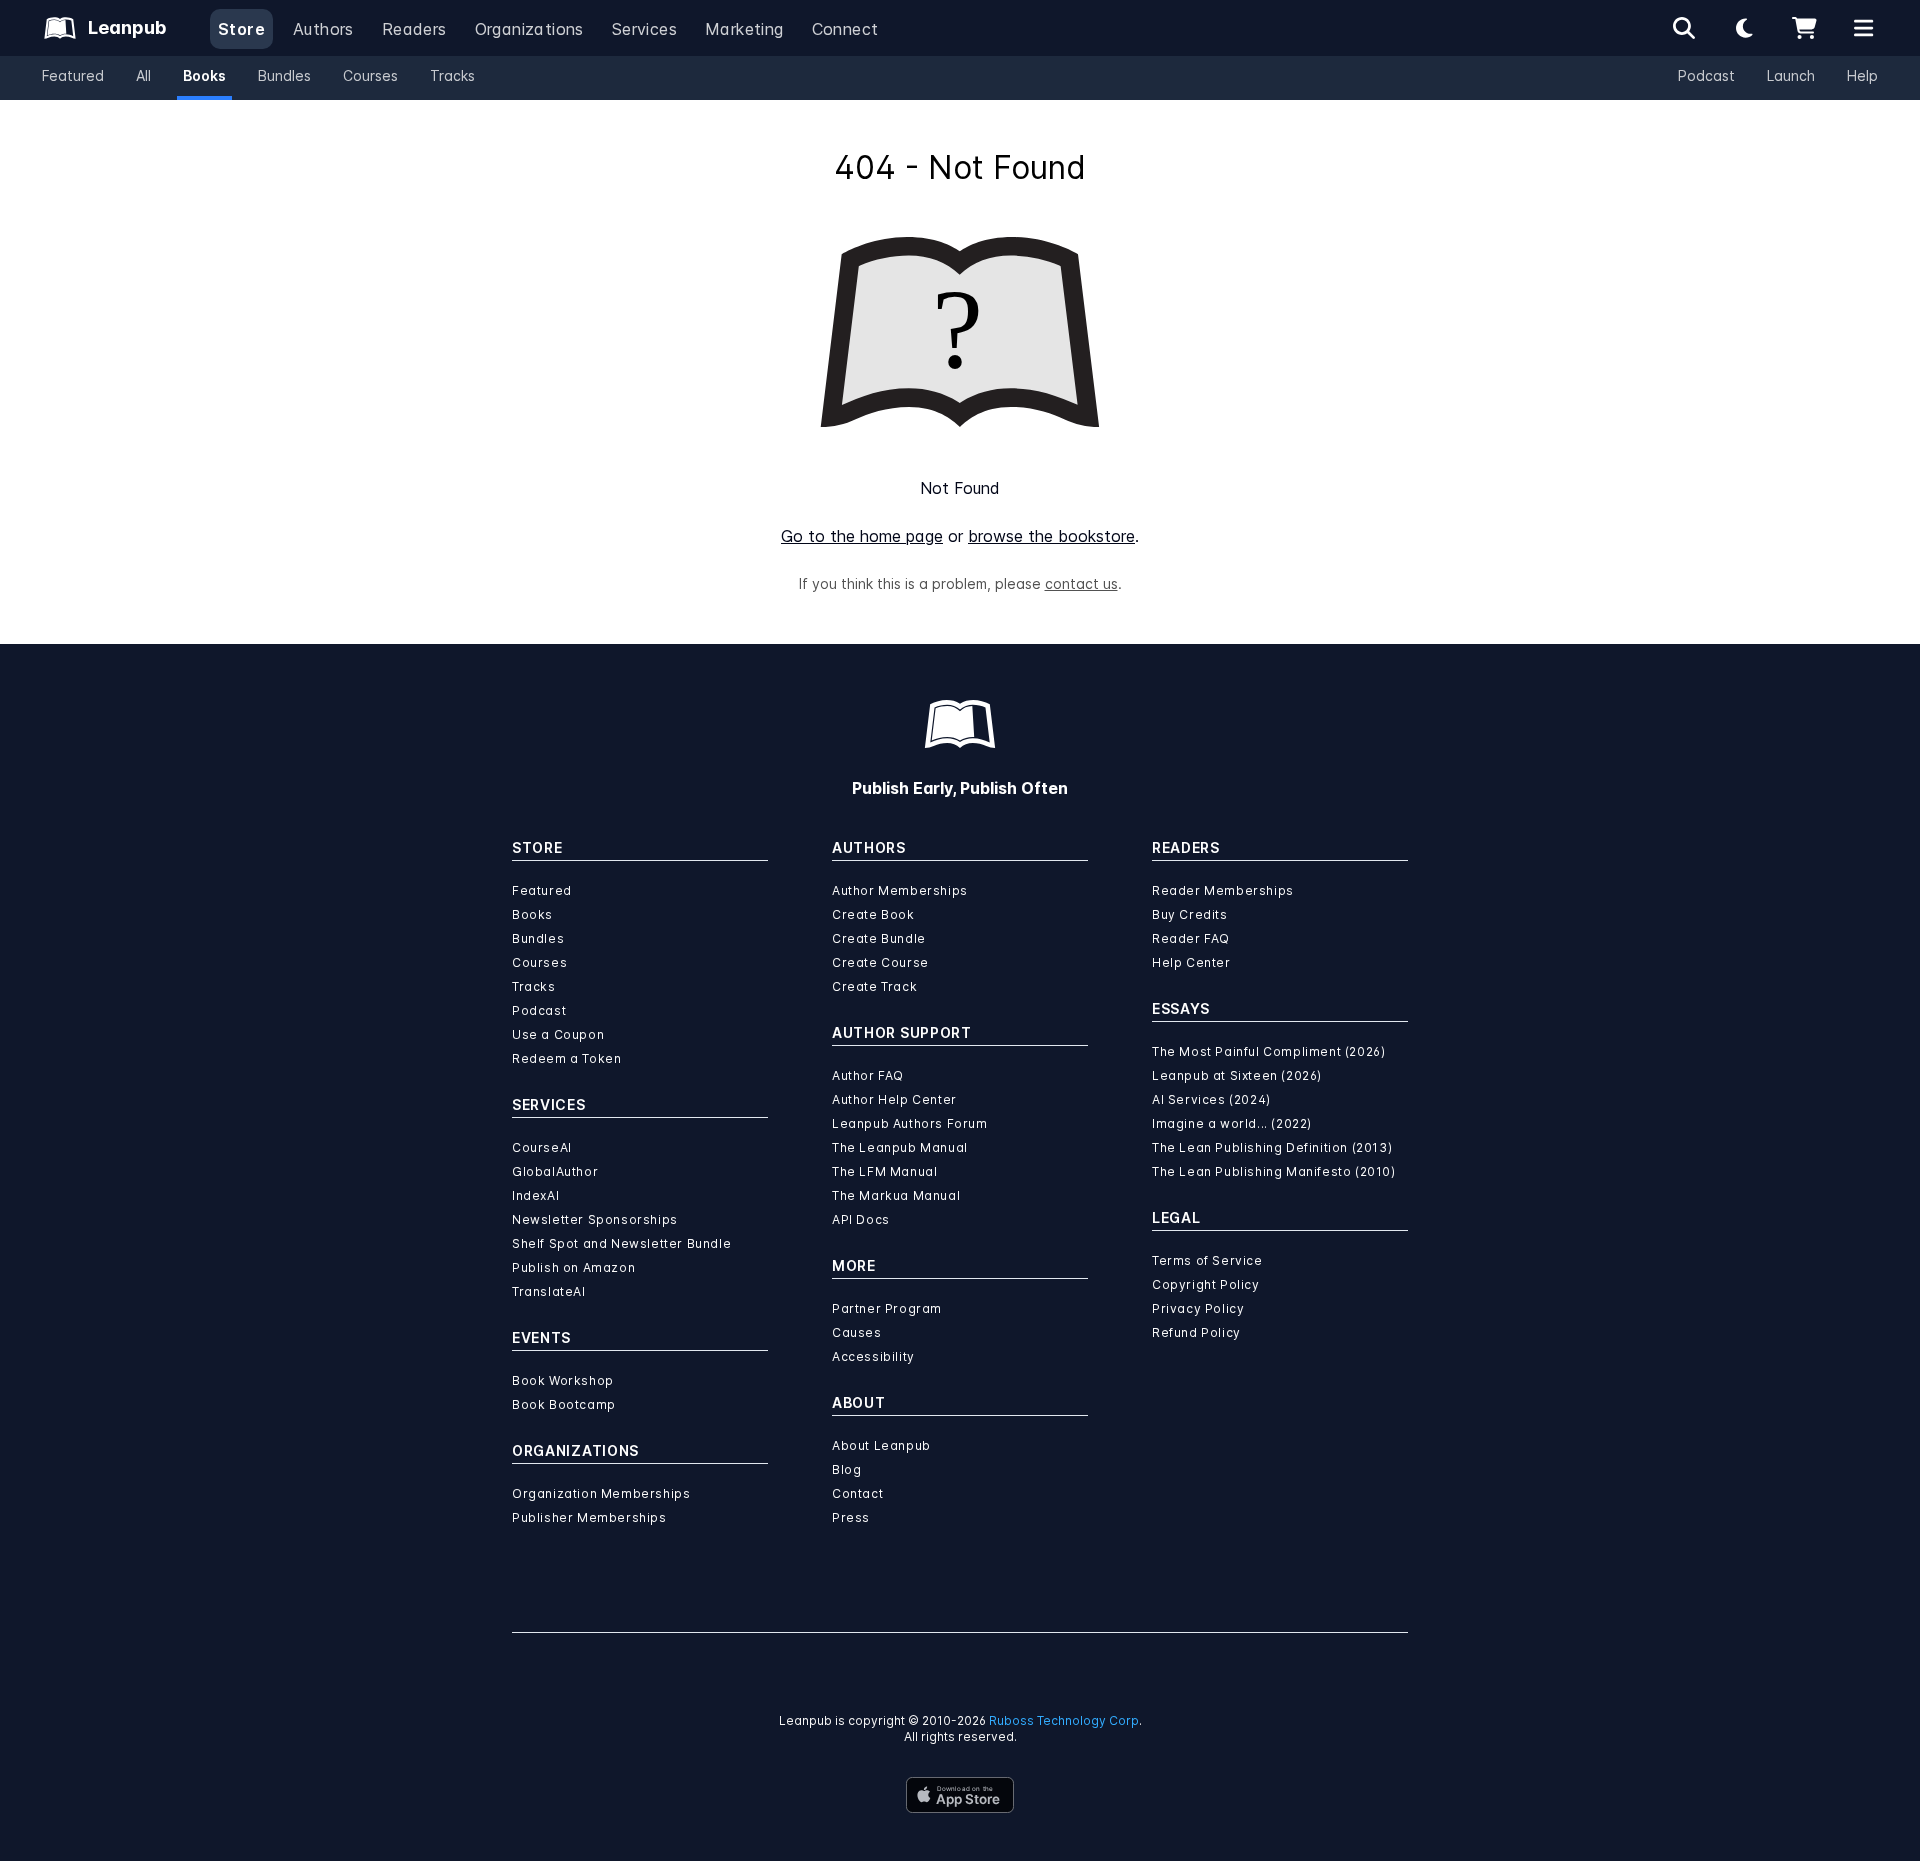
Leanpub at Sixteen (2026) (1237, 1075)
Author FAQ (868, 1075)
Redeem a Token (566, 1058)
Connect (845, 29)
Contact (857, 1493)
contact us (1081, 583)
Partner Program (887, 1308)
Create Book (873, 914)
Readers (414, 29)
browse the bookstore (1051, 536)
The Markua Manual (896, 1195)
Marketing (744, 29)
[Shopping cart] (1804, 28)
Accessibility (873, 1356)
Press (851, 1517)
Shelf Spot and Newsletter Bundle (621, 1243)
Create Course (880, 962)
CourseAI (542, 1147)
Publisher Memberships (589, 1517)
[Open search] (1684, 28)
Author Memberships (900, 890)
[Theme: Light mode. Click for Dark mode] (1744, 28)
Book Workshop (563, 1380)
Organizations (529, 29)
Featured (73, 75)
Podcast (1706, 75)
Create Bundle (879, 938)
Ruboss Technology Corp (1064, 1720)
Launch (1791, 75)
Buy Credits (1190, 914)
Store (241, 29)
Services (644, 29)
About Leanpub (881, 1445)
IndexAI (535, 1195)
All (143, 75)
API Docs (861, 1219)
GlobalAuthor (555, 1171)
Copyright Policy (1206, 1284)
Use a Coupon (558, 1034)
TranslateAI (549, 1291)
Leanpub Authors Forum (910, 1123)
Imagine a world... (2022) (1232, 1123)
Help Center (1191, 962)
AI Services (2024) (1211, 1099)
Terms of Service (1207, 1260)
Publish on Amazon (573, 1267)
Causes (857, 1332)
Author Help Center (894, 1099)
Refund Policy (1196, 1332)
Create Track (874, 986)
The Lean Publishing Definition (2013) (1272, 1147)
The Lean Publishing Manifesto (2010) (1274, 1171)
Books (204, 75)
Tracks (452, 75)
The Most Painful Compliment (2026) (1268, 1051)
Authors (323, 29)
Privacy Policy (1198, 1308)
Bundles (284, 75)
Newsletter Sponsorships (595, 1219)
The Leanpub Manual (900, 1147)
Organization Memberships (601, 1493)
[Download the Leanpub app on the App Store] (960, 1795)
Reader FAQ (1191, 938)
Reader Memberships (1223, 890)
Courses (370, 75)
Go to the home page (862, 536)
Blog (846, 1469)
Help (1862, 75)
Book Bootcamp (564, 1404)
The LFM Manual (884, 1171)
